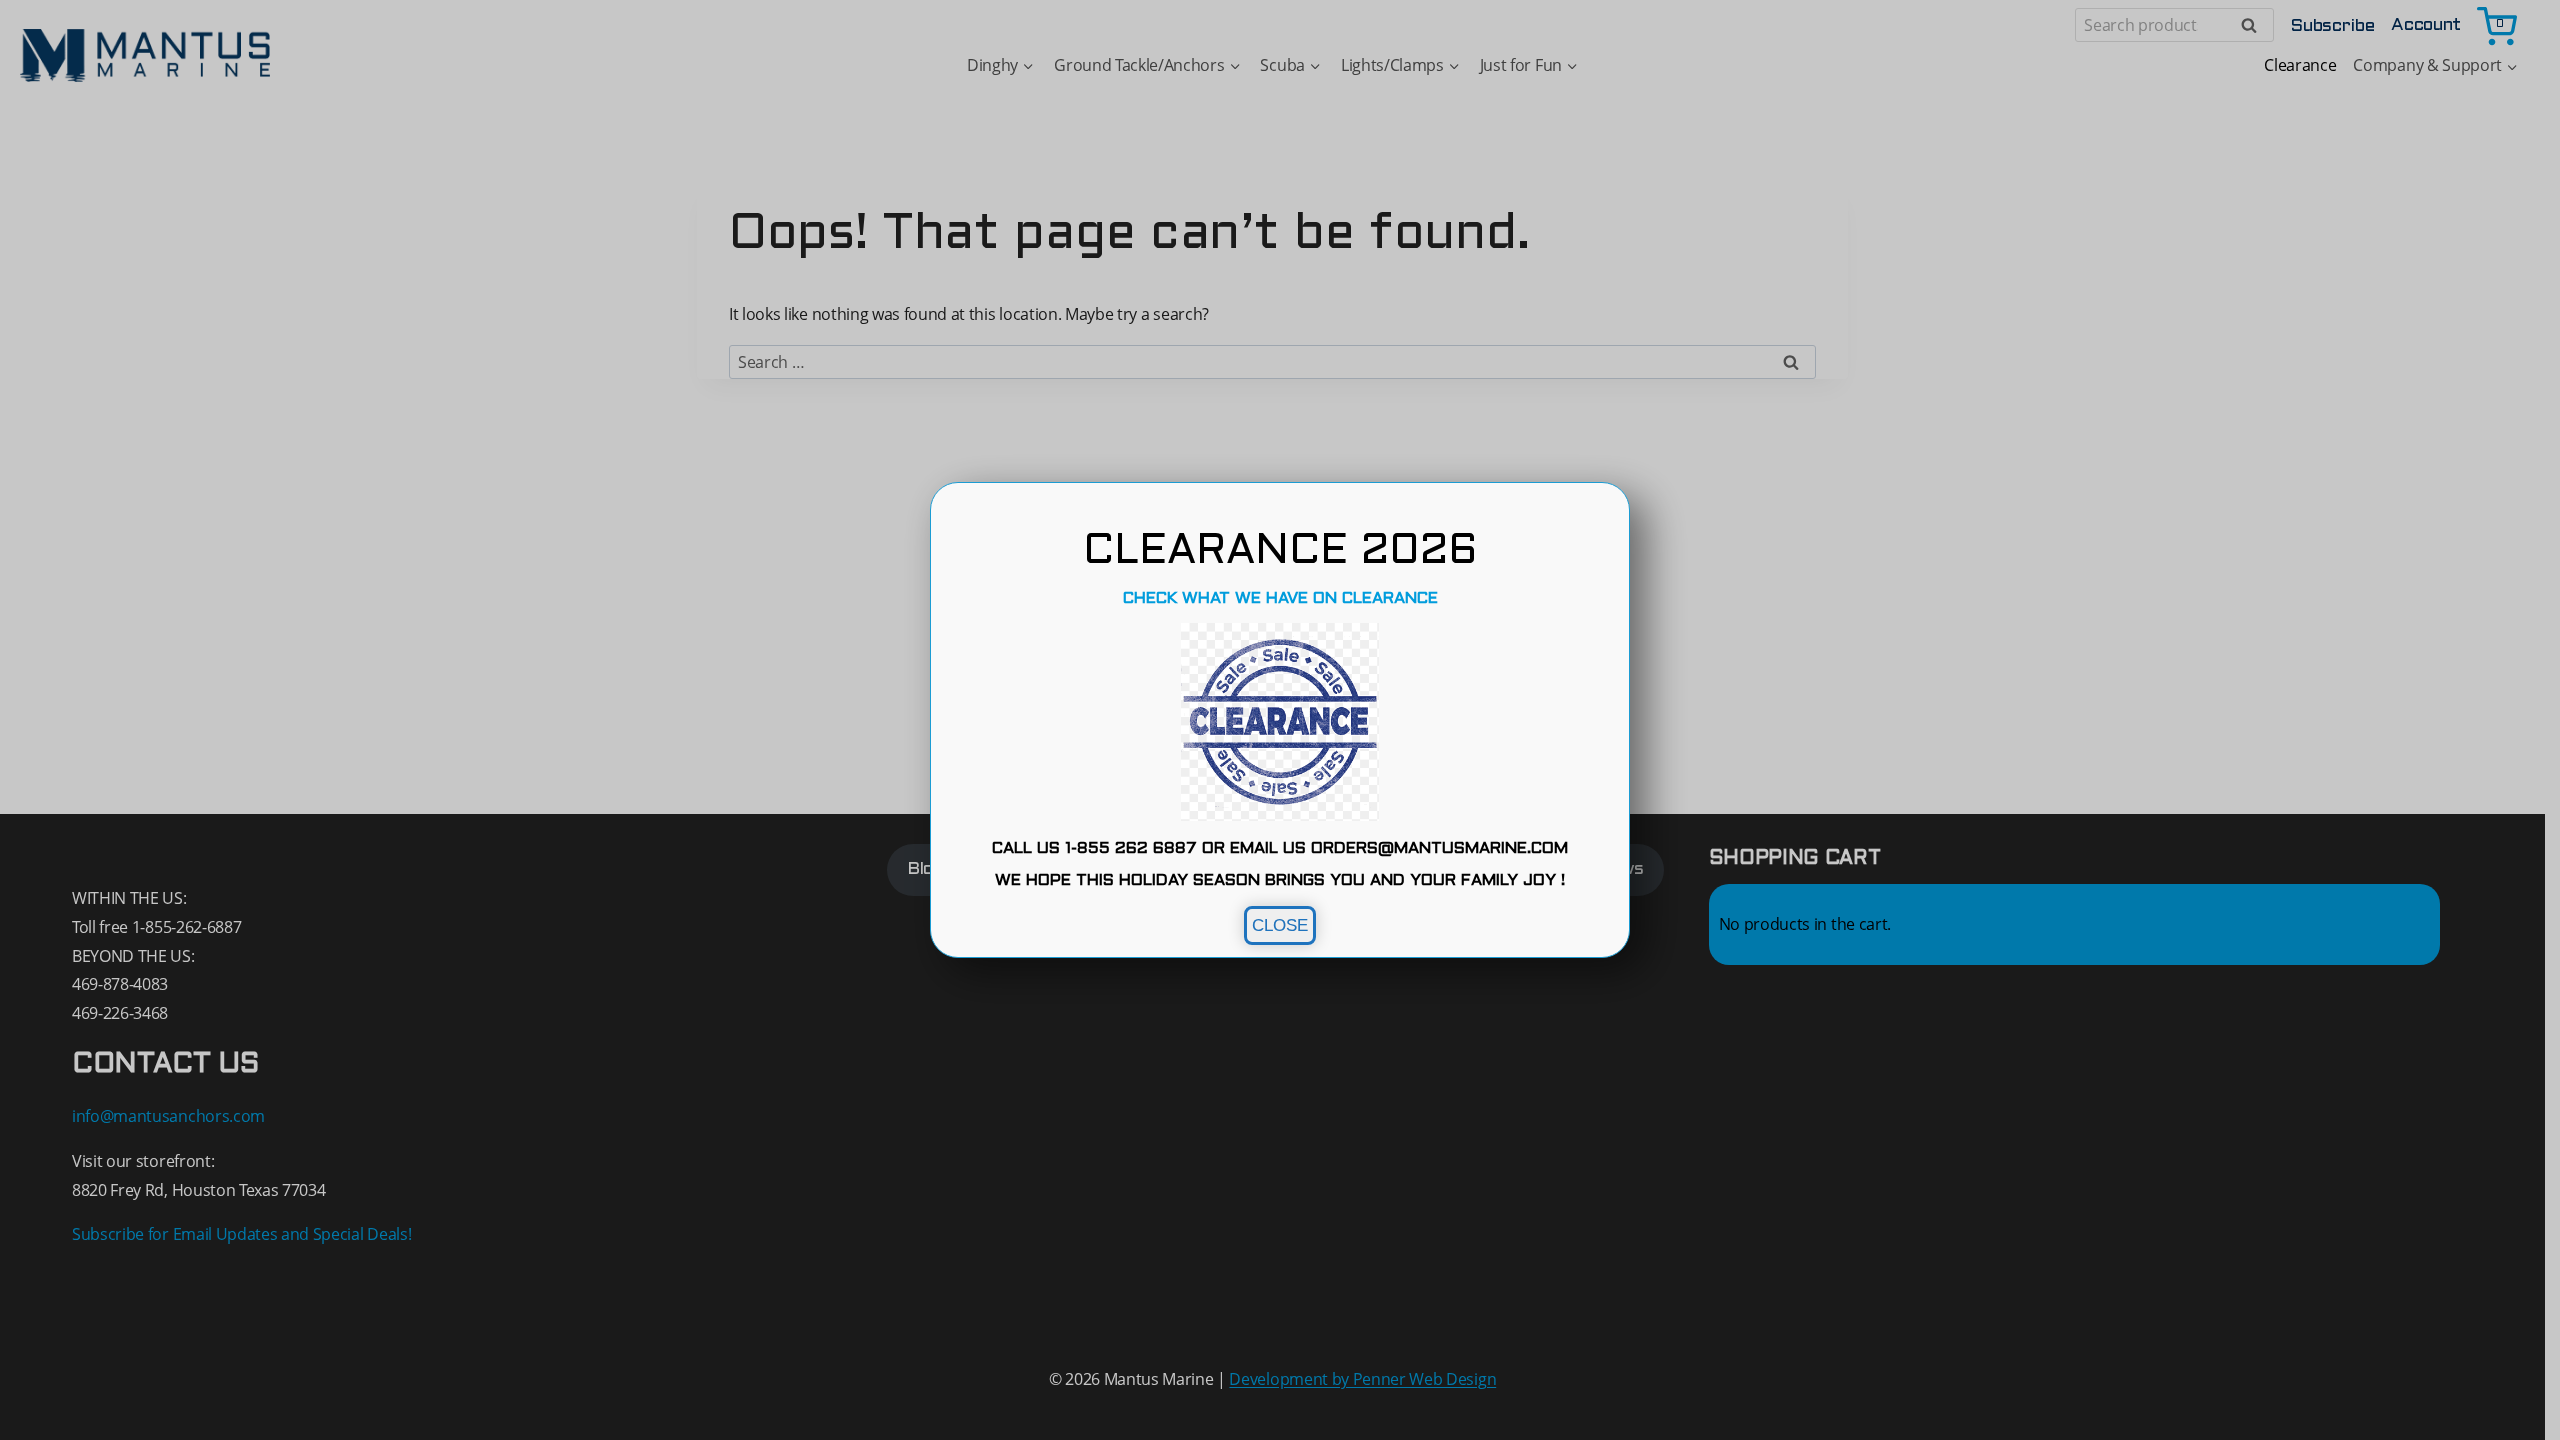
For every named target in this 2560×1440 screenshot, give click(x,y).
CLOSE (1280, 925)
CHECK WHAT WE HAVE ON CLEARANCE (1280, 598)
